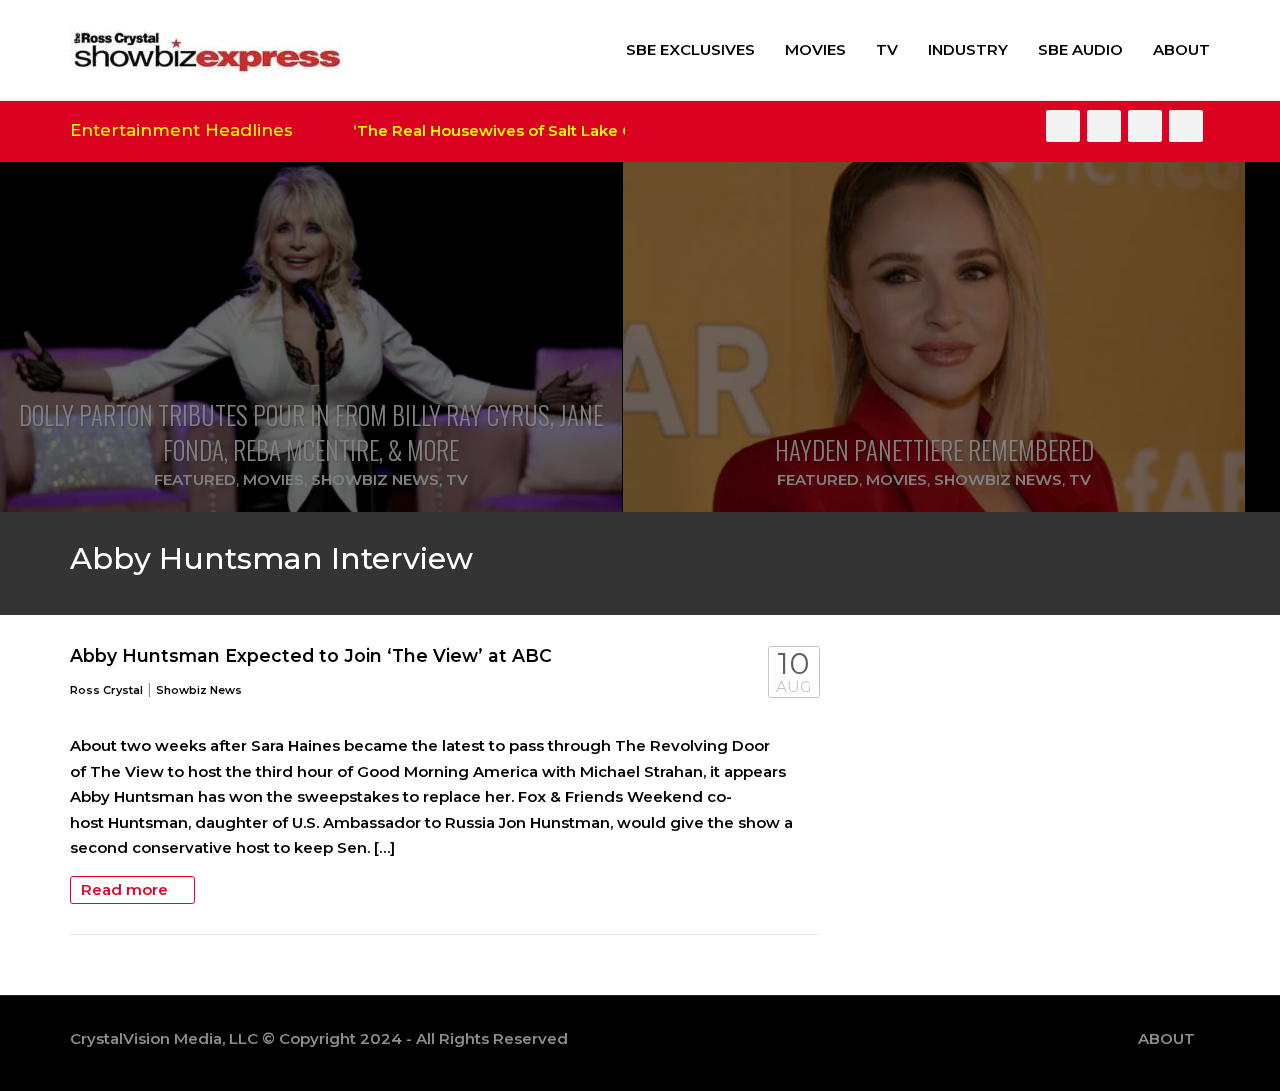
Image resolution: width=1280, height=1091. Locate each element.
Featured (195, 479)
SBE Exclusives (690, 49)
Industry (968, 49)
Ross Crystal (106, 690)
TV (887, 49)
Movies (815, 49)
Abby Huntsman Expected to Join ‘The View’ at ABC (311, 655)
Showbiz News (375, 479)
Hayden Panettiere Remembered (934, 449)
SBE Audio (1080, 49)
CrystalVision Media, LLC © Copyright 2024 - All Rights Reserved (319, 1038)
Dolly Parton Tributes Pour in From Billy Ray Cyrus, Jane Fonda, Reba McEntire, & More (311, 432)
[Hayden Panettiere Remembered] (934, 337)
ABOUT (1181, 49)
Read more (126, 889)
